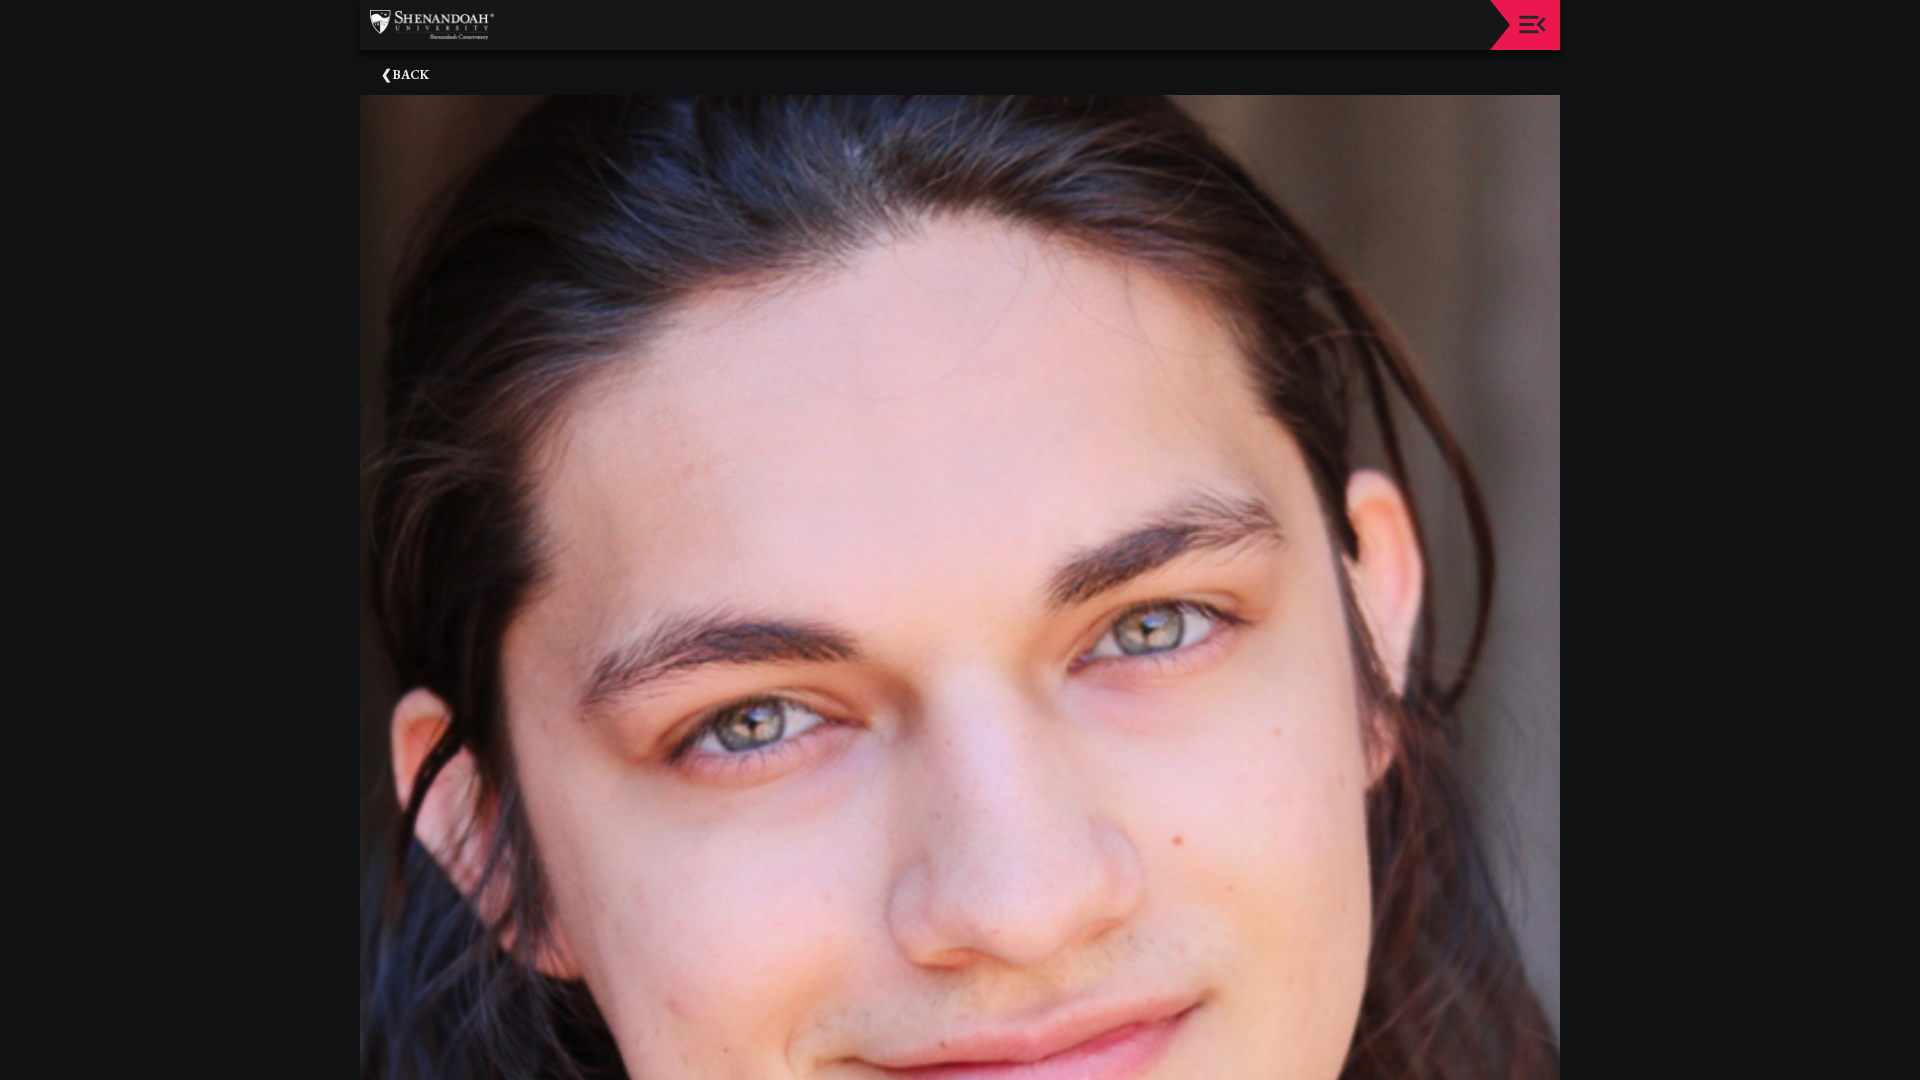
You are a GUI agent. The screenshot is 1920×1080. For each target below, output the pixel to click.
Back (411, 74)
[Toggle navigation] (1532, 24)
